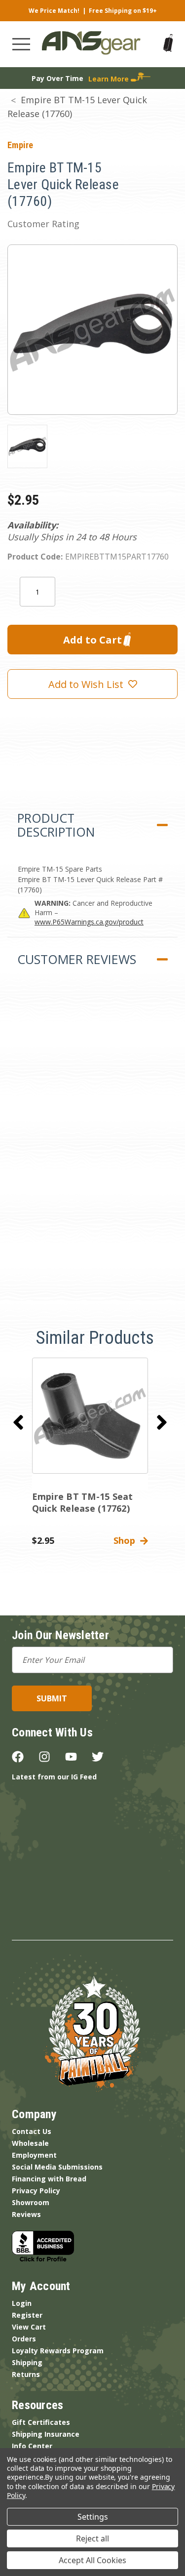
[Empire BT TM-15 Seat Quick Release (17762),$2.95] (90, 1416)
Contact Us (32, 2131)
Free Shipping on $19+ (123, 11)
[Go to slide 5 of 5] (18, 1422)
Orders (24, 2339)
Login (22, 2303)
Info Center (32, 2446)
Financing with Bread (49, 2179)
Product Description (56, 825)
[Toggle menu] (21, 44)
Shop (127, 1540)
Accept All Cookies (92, 2560)
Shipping (27, 2362)
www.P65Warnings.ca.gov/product (89, 922)
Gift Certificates (41, 2422)
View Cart (29, 2327)
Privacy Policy (36, 2191)
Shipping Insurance (46, 2434)
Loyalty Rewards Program (58, 2351)
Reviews (26, 2214)
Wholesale (30, 2143)
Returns (26, 2374)
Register (27, 2315)
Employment (34, 2155)
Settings (93, 2517)
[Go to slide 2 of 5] (162, 1422)
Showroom (31, 2202)
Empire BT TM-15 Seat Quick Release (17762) (83, 1502)
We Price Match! (54, 11)
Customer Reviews (77, 959)
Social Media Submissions (57, 2167)
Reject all (92, 2538)
